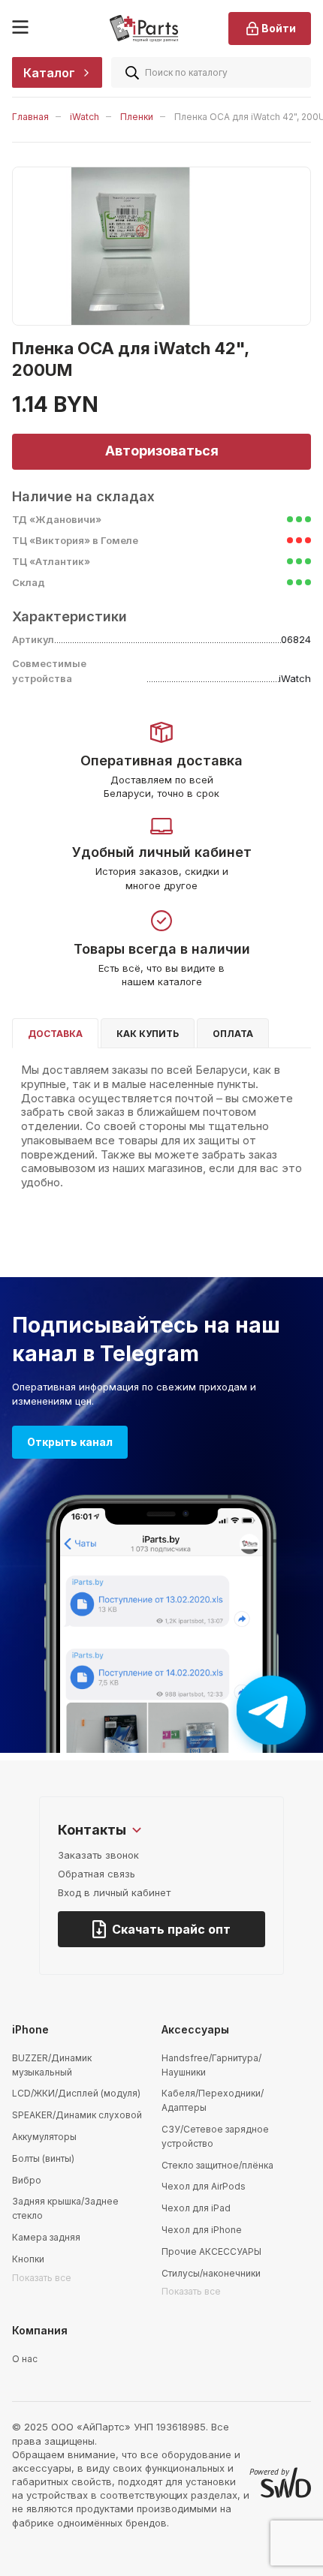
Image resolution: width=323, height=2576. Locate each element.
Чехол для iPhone (202, 2230)
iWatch (85, 117)
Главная (30, 117)
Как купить (148, 1034)
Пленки (137, 117)
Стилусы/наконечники (211, 2273)
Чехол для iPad (196, 2208)
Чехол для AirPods (204, 2186)
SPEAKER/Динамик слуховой (77, 2115)
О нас (25, 2359)
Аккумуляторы (44, 2137)
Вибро (27, 2180)
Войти (279, 28)
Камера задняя (46, 2237)
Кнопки (28, 2259)
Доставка (55, 1034)
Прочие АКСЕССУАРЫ (211, 2251)
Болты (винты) (43, 2158)
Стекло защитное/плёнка (217, 2165)
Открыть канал (70, 1442)
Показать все (42, 2278)
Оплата (233, 1034)
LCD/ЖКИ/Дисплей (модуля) (76, 2093)
